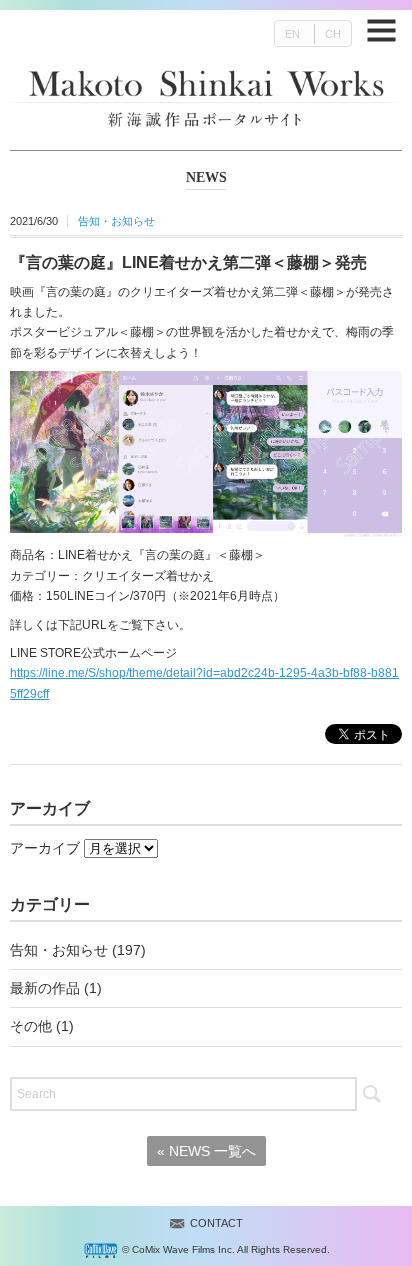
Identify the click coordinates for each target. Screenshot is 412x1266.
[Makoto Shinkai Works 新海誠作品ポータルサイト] (206, 82)
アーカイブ (45, 848)
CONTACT (216, 1223)
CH (333, 34)
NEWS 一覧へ (206, 1151)
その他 (31, 1026)
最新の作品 (45, 988)
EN (292, 34)
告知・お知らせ (116, 221)
